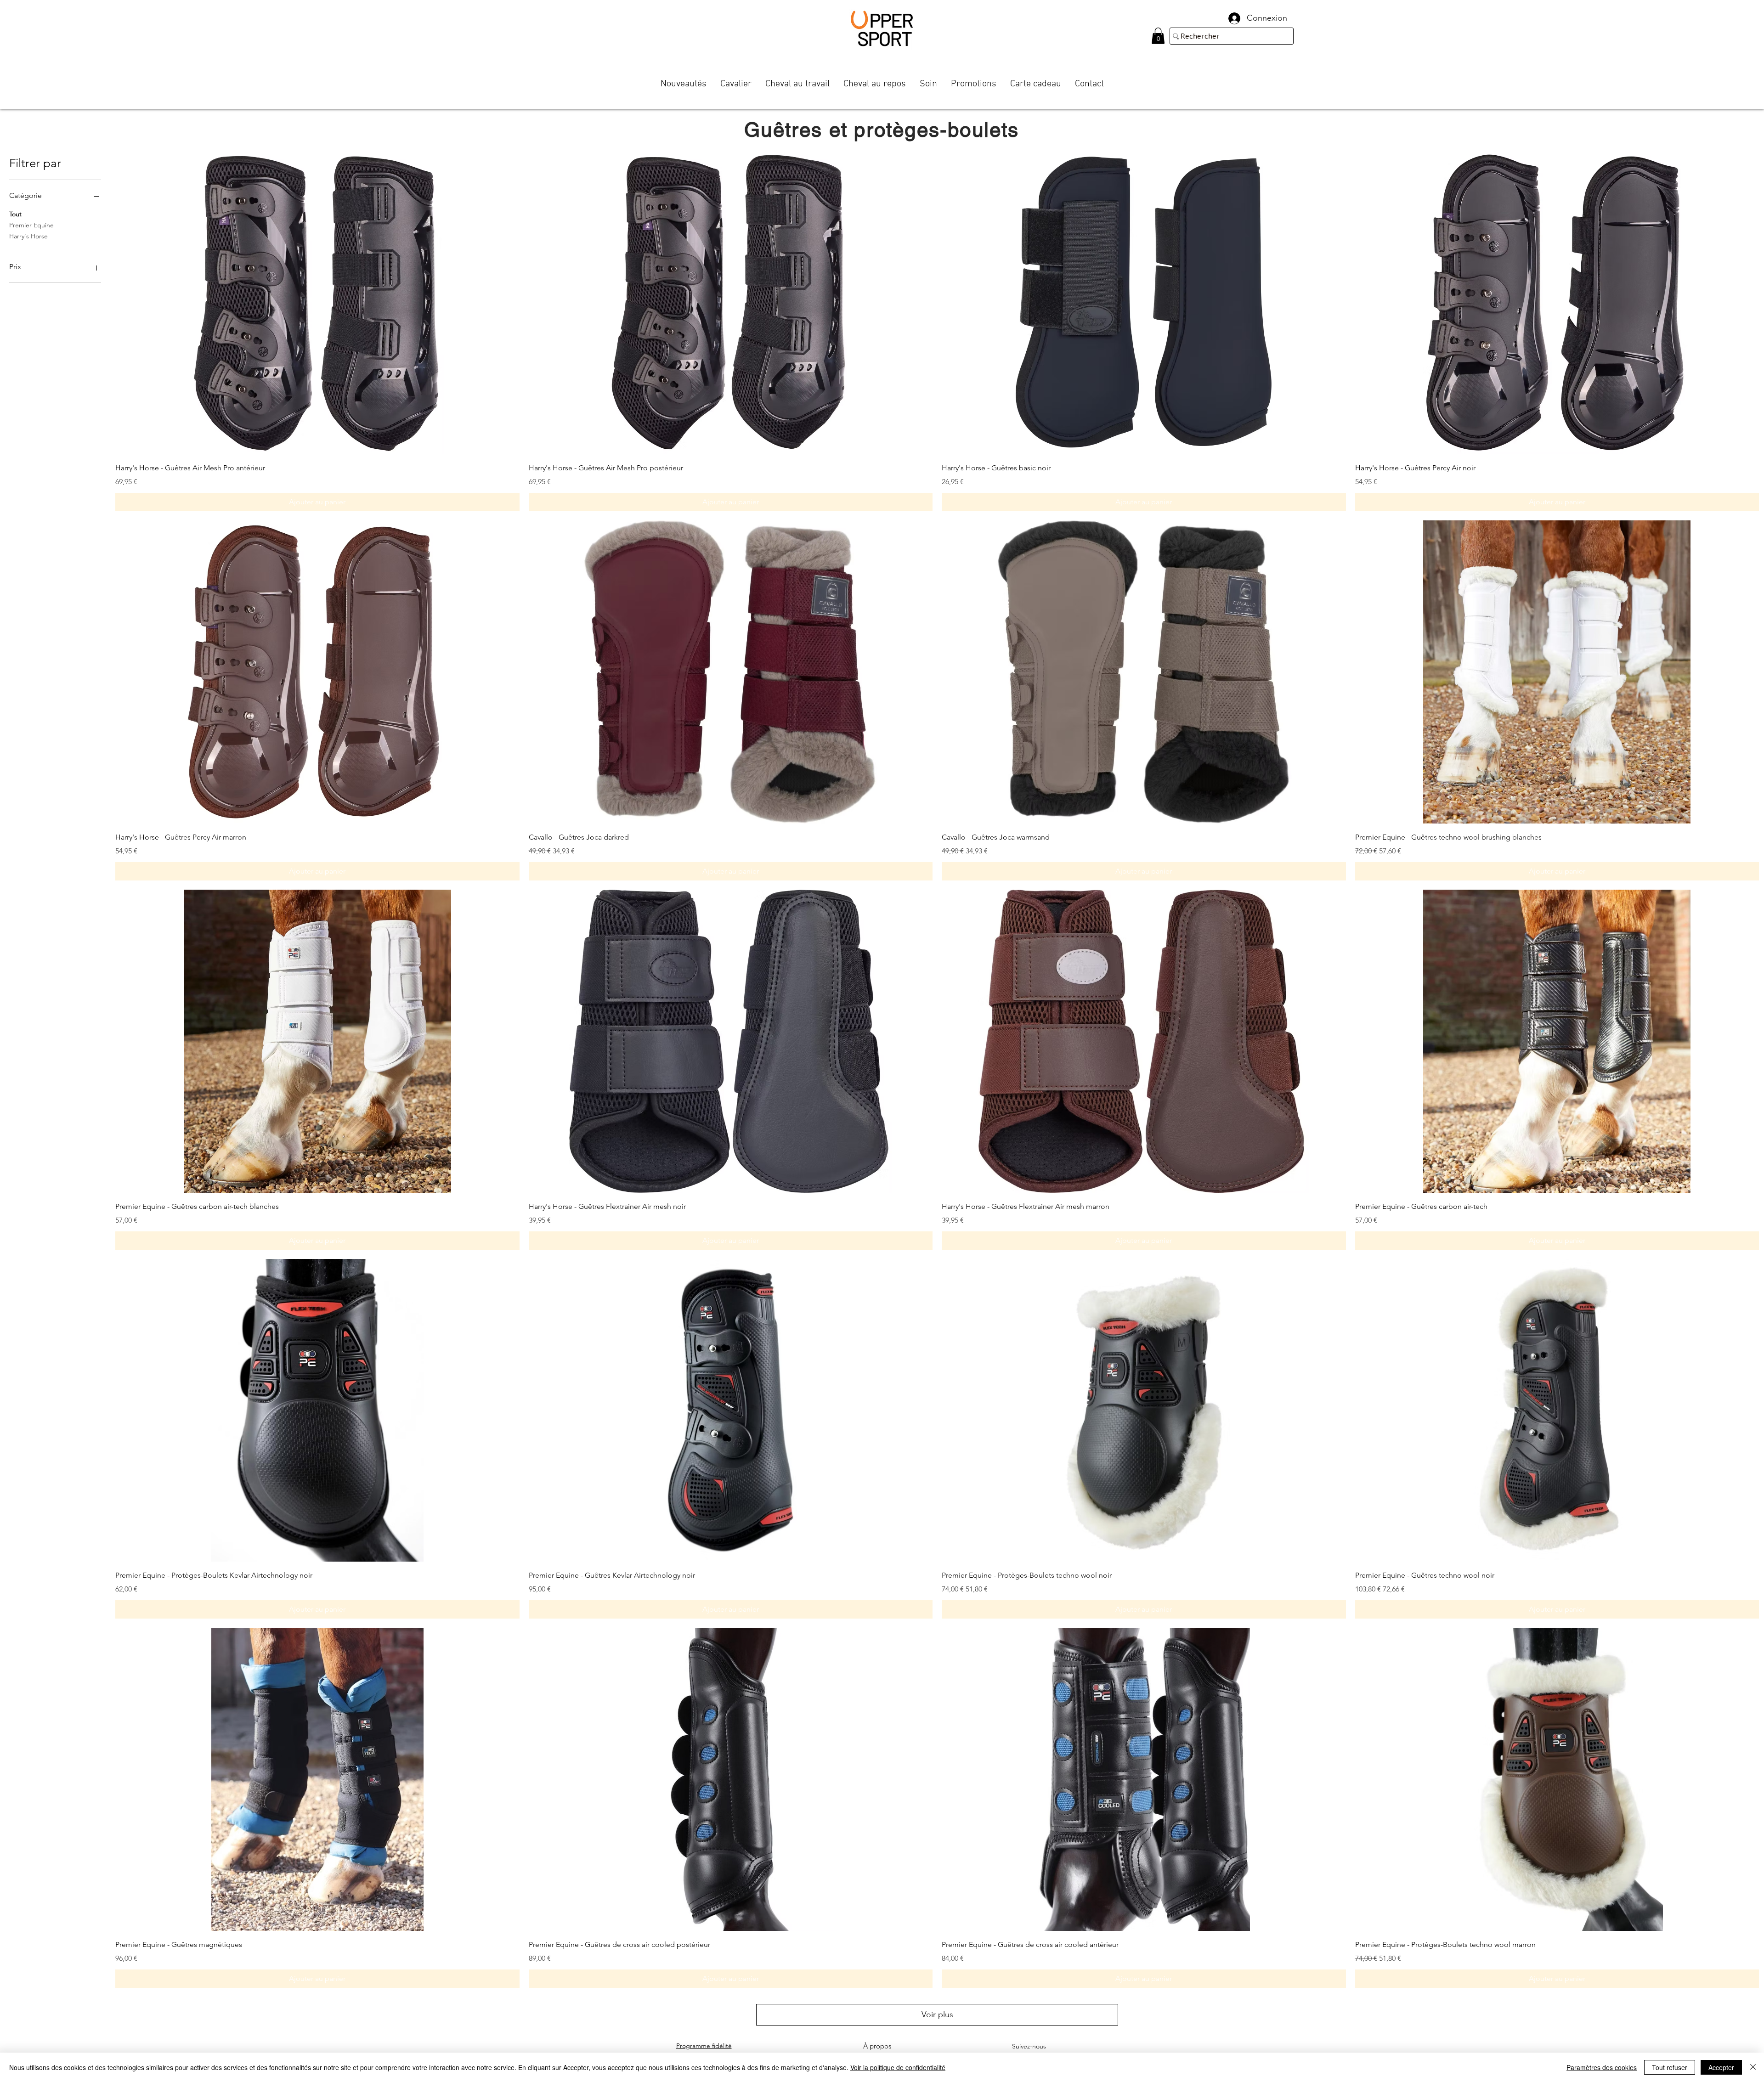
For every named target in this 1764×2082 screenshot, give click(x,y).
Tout (15, 214)
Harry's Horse (28, 236)
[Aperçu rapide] (317, 303)
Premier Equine (31, 225)
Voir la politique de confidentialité (898, 2067)
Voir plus (937, 2014)
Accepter (1721, 2067)
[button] (1158, 36)
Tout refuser (1670, 2067)
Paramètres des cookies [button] (1602, 2067)
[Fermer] (1753, 2067)
